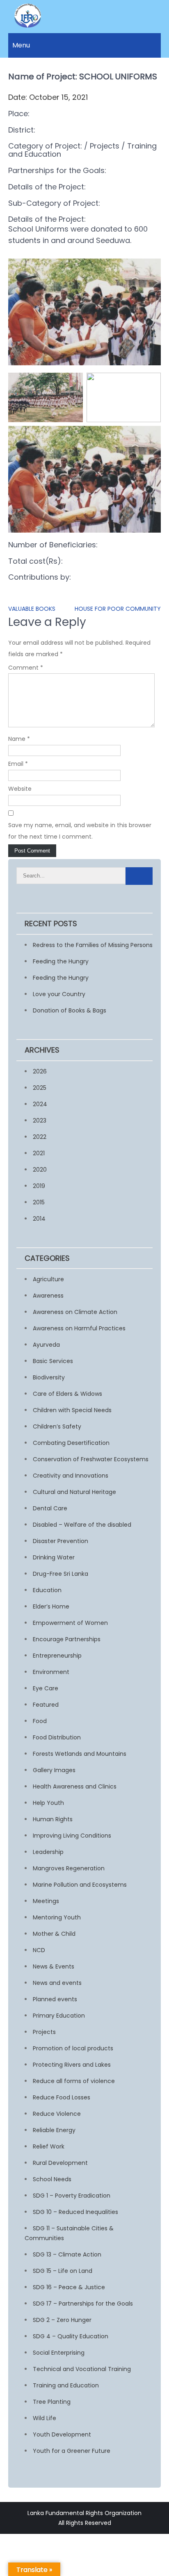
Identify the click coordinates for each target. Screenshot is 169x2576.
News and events (57, 1983)
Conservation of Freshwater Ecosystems (91, 1459)
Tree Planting (52, 2402)
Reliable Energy (54, 2130)
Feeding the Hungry (61, 961)
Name (19, 739)
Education (47, 1590)
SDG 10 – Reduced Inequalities (75, 2212)
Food (40, 1721)
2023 (40, 1120)
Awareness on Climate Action (75, 1312)
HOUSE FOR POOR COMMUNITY (118, 609)
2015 (39, 1202)
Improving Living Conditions (72, 1836)
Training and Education (66, 2385)
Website (20, 789)
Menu (21, 45)
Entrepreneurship (57, 1656)
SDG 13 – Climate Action (67, 2254)
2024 (40, 1104)
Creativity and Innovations (71, 1476)
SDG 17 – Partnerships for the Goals (83, 2304)
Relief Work (49, 2146)
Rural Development (60, 2163)
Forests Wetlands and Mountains (80, 1754)
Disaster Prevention (61, 1541)
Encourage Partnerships (67, 1639)
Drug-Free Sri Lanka (61, 1574)
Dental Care (50, 1508)
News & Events (54, 1966)
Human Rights (53, 1819)
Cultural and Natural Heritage (74, 1492)
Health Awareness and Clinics (75, 1786)
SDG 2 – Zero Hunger (62, 2320)
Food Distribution (57, 1737)
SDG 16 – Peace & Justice (69, 2287)
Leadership (48, 1852)
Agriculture (48, 1279)
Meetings (46, 1901)
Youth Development (62, 2434)
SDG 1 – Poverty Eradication (72, 2196)
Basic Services (53, 1361)
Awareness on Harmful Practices (79, 1328)
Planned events (55, 1999)
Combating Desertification (71, 1443)
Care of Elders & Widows (67, 1394)
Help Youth (48, 1803)
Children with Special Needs (72, 1410)
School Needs (52, 2179)
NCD (39, 1950)
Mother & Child (54, 1934)
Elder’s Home (51, 1606)
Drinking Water (54, 1557)
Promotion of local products (73, 2048)
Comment (26, 668)
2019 (39, 1186)
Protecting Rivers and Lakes (72, 2065)
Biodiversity (49, 1377)
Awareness (48, 1296)
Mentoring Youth (57, 1917)
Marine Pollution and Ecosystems (80, 1885)
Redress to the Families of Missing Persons (93, 945)
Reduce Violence (57, 2114)
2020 (40, 1170)
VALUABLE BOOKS (32, 609)
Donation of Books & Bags (70, 1010)
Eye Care (46, 1688)
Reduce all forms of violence (74, 2081)
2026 (40, 1071)
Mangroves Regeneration (69, 1868)
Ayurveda (46, 1345)
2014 (39, 1219)
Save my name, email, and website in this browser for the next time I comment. (80, 831)
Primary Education (59, 2016)
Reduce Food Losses (62, 2097)
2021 (39, 1153)
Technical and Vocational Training (82, 2369)
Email (18, 764)
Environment (51, 1672)
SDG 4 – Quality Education (71, 2336)
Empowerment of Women (70, 1623)
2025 (40, 1088)
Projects (44, 2032)
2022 (40, 1137)
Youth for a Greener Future (72, 2451)
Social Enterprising (59, 2353)
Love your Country (59, 994)
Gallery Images (54, 1770)
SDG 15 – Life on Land (63, 2271)
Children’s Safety (57, 1426)
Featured (46, 1705)
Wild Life (45, 2418)
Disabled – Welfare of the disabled (82, 1525)
